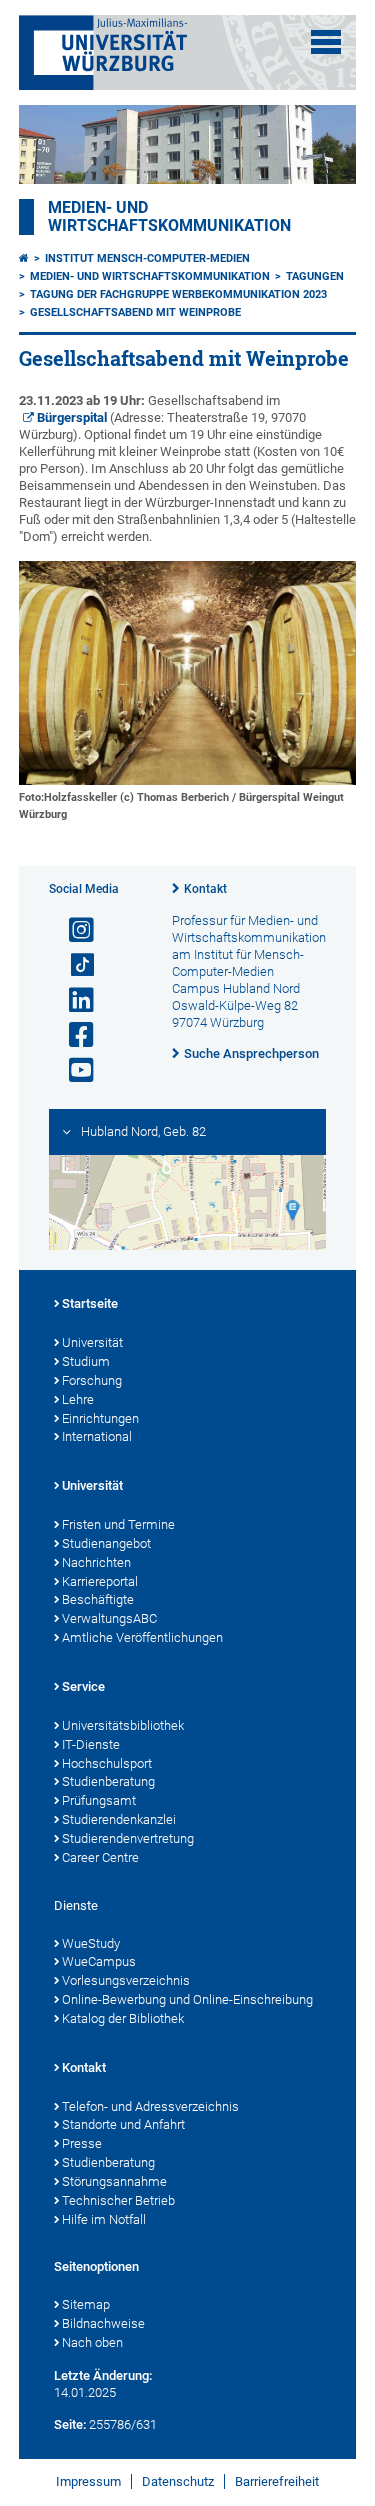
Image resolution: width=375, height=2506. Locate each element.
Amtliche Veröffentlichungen (142, 1637)
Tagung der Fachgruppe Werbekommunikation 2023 (178, 294)
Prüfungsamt (99, 1800)
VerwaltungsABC (109, 1618)
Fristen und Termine (118, 1524)
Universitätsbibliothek (123, 1725)
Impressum (88, 2481)
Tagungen (315, 276)
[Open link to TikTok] (73, 965)
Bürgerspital (72, 417)
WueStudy (91, 1943)
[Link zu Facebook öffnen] (73, 1035)
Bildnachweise (103, 2323)
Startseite (90, 1303)
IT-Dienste (91, 1744)
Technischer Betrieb (118, 2200)
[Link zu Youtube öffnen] (73, 1070)
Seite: (70, 2424)
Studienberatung (108, 1781)
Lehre (78, 1399)
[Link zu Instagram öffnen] (73, 930)
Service (83, 1686)
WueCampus (99, 1961)
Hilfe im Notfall (104, 2219)
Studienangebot (106, 1543)
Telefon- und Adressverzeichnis (150, 2106)
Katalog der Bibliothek (123, 2018)
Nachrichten (96, 1562)
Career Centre (100, 1857)
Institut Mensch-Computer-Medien (147, 258)
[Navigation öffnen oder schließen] (326, 42)
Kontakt (205, 889)
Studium (86, 1361)
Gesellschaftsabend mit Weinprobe (135, 312)
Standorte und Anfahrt (123, 2124)
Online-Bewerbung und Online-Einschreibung (187, 1999)
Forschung (92, 1380)
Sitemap (86, 2304)
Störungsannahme (114, 2181)
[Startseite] (24, 258)
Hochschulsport (107, 1763)
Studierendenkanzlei (119, 1819)
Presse (82, 2143)
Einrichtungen (100, 1418)
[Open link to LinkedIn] (73, 1000)
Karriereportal (100, 1581)
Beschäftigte (98, 1599)
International (97, 1436)
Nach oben (92, 2342)
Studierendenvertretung (128, 1838)
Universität (92, 1342)
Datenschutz (178, 2481)
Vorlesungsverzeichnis (126, 1980)
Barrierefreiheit (277, 2481)
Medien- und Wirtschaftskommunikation (169, 217)
